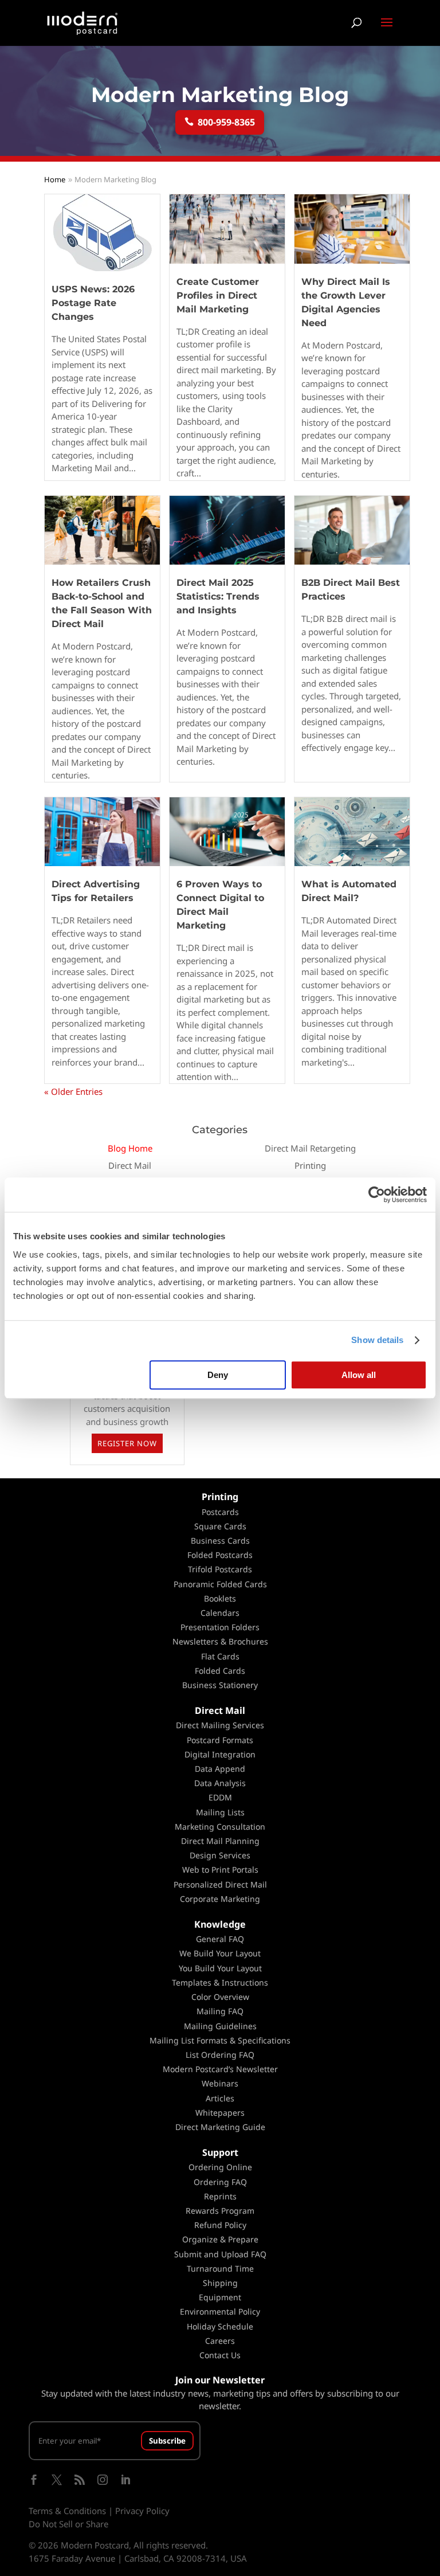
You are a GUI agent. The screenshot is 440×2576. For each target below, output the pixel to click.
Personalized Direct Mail (220, 1884)
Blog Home (130, 1148)
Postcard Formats (220, 1740)
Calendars (220, 1613)
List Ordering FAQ (220, 2055)
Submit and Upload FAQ (220, 2254)
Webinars (220, 2083)
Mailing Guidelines (220, 2026)
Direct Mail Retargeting (310, 1148)
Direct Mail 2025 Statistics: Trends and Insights (218, 596)
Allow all (359, 1375)
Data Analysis (220, 1783)
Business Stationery (220, 1685)
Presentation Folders (220, 1627)
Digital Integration (220, 1754)
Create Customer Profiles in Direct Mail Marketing (218, 295)
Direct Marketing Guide (220, 2127)
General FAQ (220, 1939)
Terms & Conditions (67, 2511)
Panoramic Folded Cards (220, 1584)
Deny (218, 1375)
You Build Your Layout (220, 1968)
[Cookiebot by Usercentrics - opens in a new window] (377, 1195)
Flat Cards (220, 1656)
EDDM (220, 1797)
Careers (220, 2341)
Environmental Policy (220, 2311)
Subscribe (167, 2441)
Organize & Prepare (220, 2239)
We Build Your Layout (220, 1953)
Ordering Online (220, 2167)
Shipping (220, 2283)
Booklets (220, 1598)
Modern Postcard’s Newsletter (220, 2069)
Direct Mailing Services (220, 1725)
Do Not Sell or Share (68, 2524)
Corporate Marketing (220, 1899)
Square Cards (220, 1526)
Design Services (220, 1855)
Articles (220, 2098)
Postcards (220, 1512)
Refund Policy (220, 2225)
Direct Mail (130, 1165)
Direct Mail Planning (220, 1841)
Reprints (220, 2196)
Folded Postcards (220, 1555)
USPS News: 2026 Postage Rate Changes (93, 303)
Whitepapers (220, 2113)
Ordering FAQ (220, 2182)
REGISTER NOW (127, 1443)
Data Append (220, 1769)
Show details (377, 1340)
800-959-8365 (220, 122)
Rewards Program (220, 2211)
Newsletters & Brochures (220, 1641)
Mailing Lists (220, 1812)
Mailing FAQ (220, 2011)
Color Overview (220, 1997)
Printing (310, 1165)
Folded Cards (220, 1671)
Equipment (220, 2297)
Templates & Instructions (220, 1982)
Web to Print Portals (220, 1870)
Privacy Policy (142, 2511)
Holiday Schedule (220, 2326)
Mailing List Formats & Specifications (220, 2040)
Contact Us (220, 2355)
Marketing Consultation (220, 1827)
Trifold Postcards (220, 1569)
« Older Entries (73, 1091)
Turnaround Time (220, 2268)
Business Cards (220, 1540)
